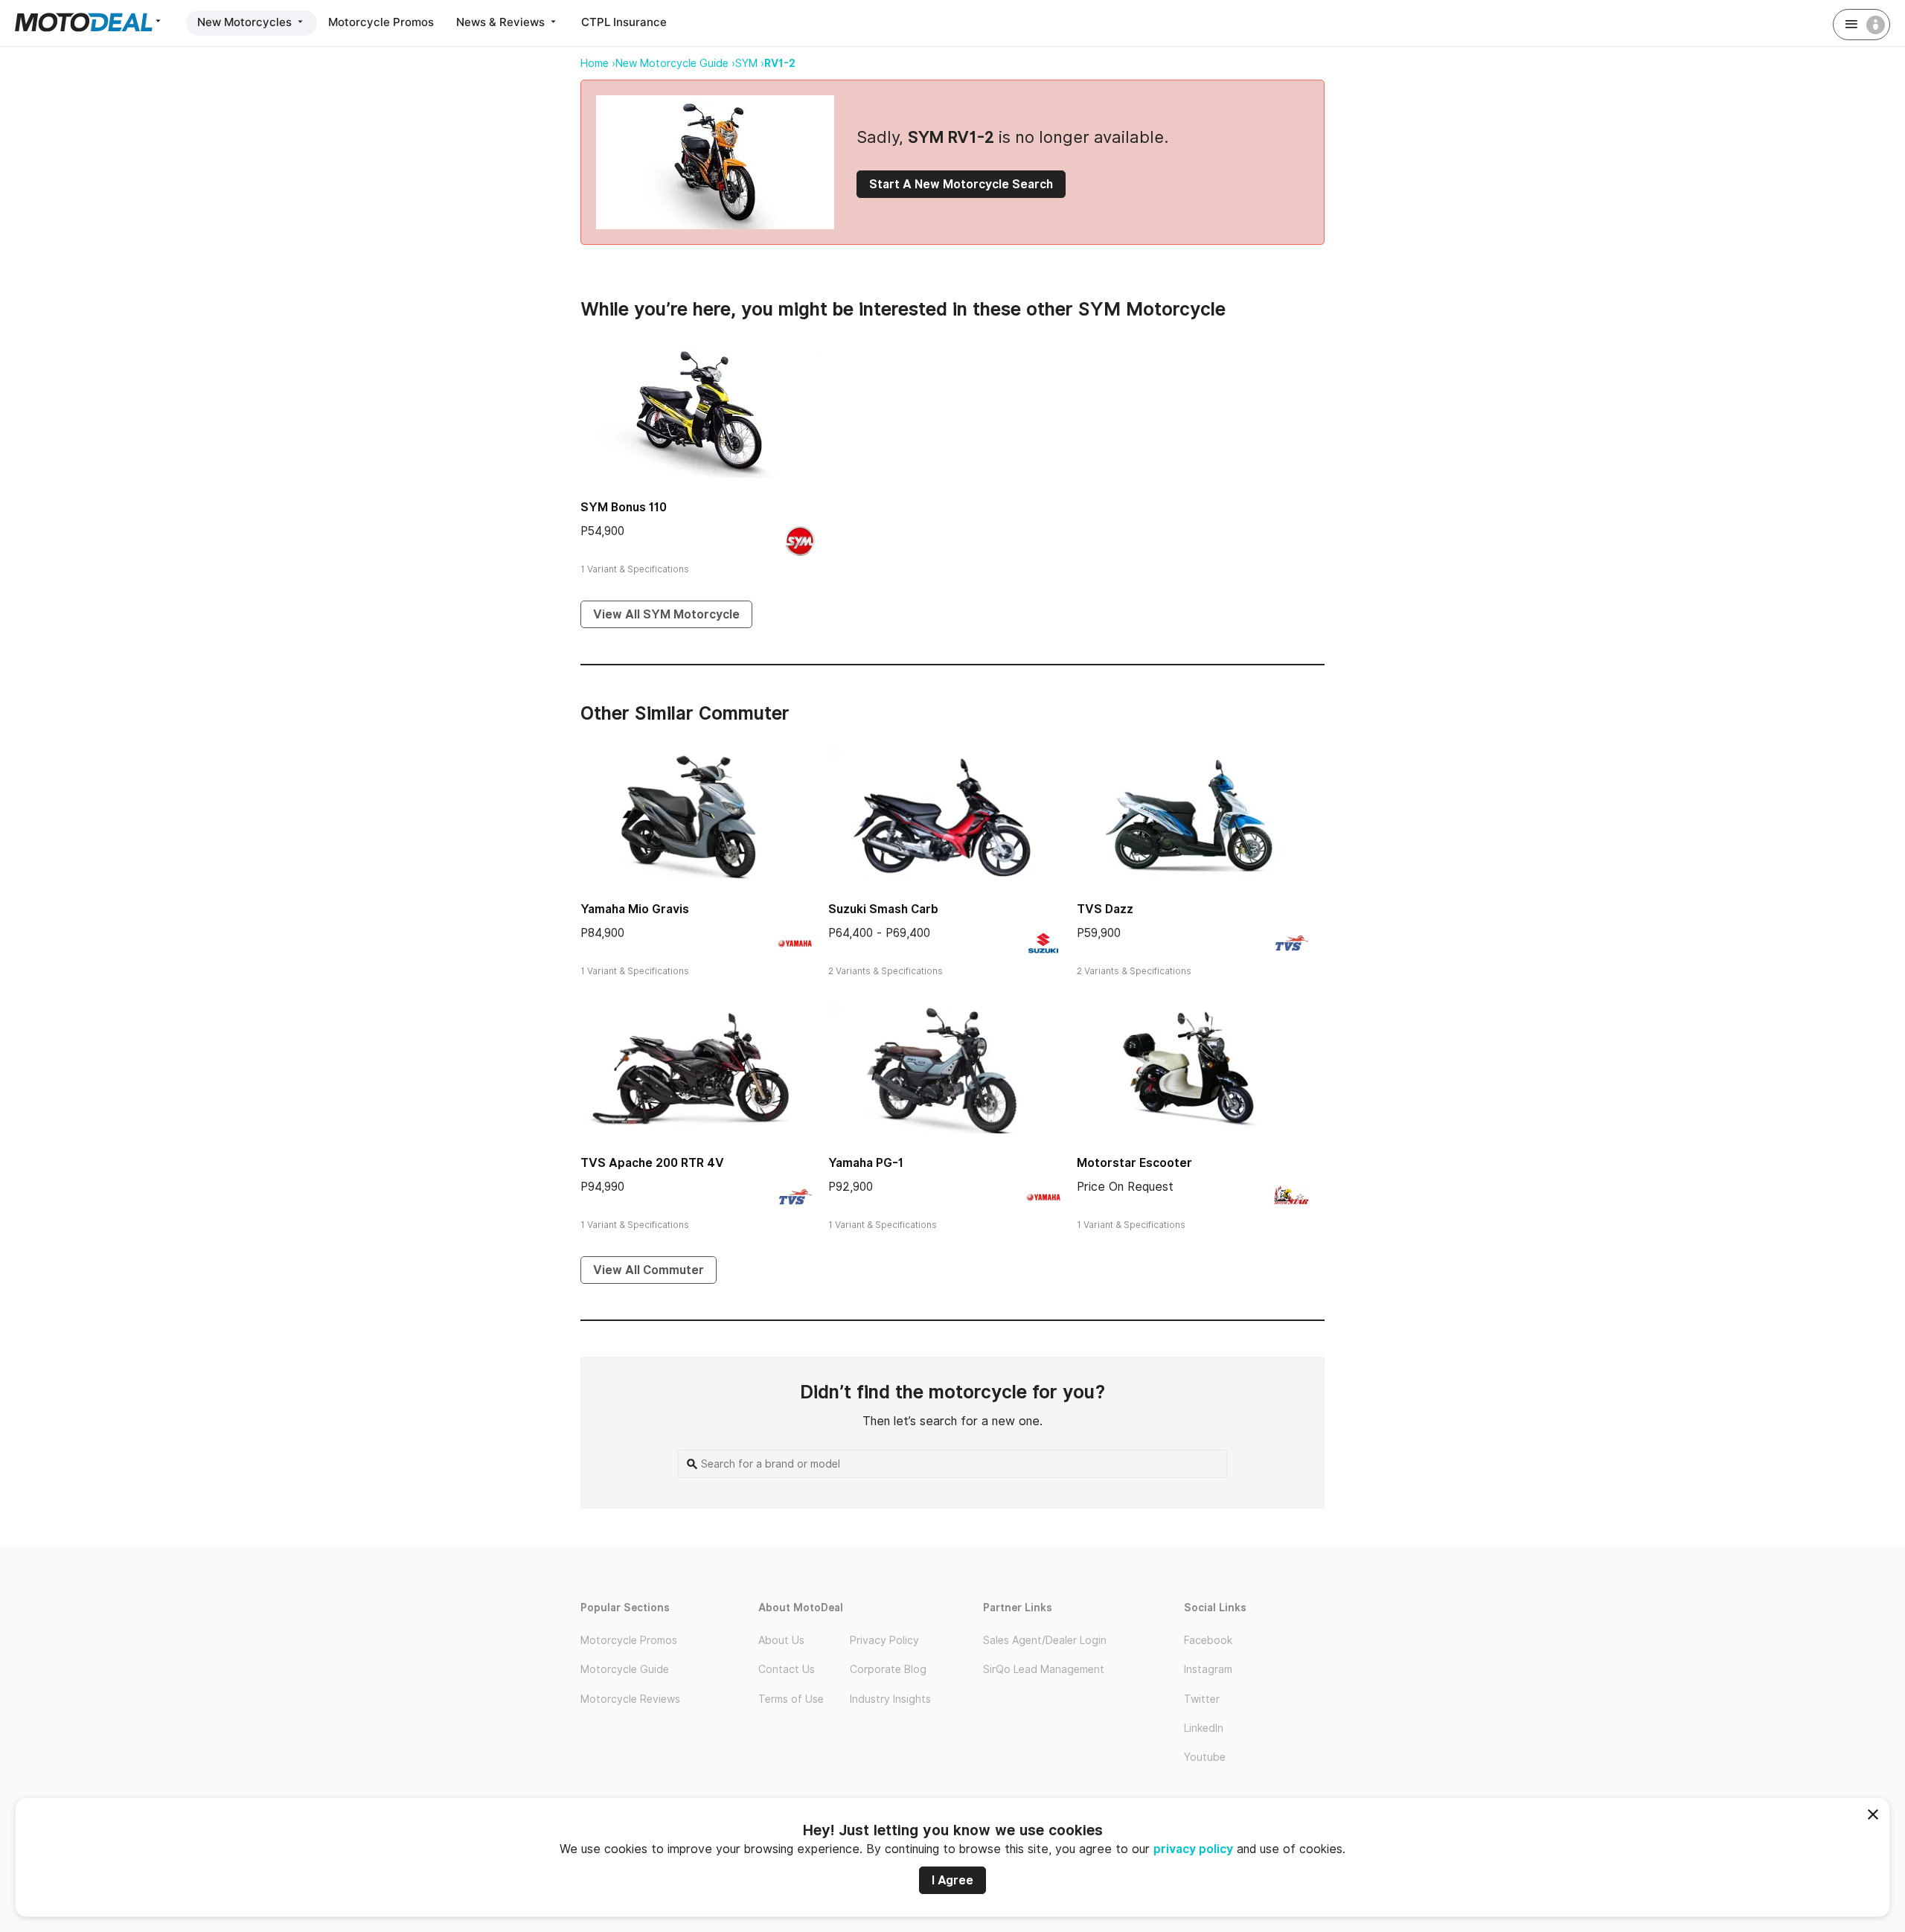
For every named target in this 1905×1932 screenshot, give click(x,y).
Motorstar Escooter (1134, 1163)
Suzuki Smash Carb (883, 909)
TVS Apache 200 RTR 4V (652, 1163)
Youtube (1205, 1757)
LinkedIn (1204, 1728)
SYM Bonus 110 (624, 507)
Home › (598, 63)
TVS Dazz (1105, 909)
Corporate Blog (888, 1669)
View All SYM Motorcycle (666, 614)
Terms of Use (791, 1699)
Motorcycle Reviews (630, 1699)
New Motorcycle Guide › (675, 63)
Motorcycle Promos (381, 22)
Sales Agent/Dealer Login (1045, 1640)
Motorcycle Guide (625, 1669)
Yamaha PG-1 (866, 1163)
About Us (781, 1640)
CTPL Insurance (624, 22)
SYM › (750, 63)
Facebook (1208, 1640)
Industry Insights (890, 1699)
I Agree (952, 1880)
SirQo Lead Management (1044, 1669)
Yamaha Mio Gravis (635, 909)
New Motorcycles (246, 22)
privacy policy (1193, 1849)
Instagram (1208, 1669)
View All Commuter (649, 1270)
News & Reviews (502, 22)
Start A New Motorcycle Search (961, 184)
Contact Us (787, 1669)
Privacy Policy (884, 1640)
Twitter (1202, 1699)
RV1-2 (780, 63)
